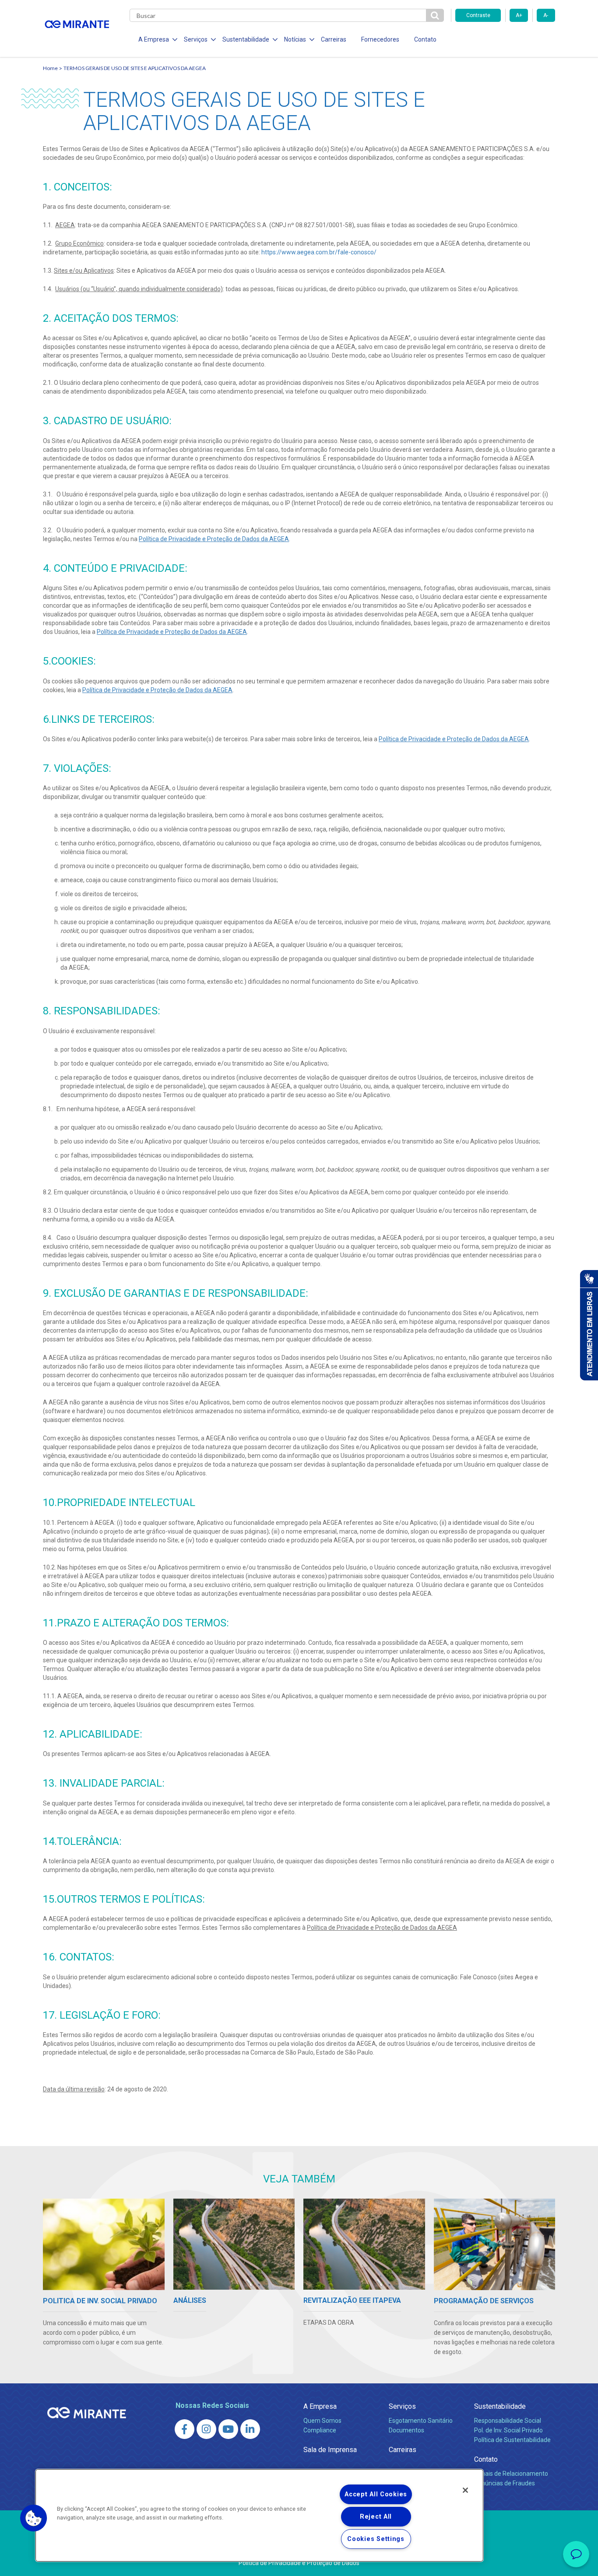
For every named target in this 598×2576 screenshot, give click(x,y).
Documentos (406, 2430)
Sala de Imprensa (330, 2450)
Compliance (320, 2430)
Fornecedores (380, 39)
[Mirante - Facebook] (185, 2429)
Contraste (478, 15)
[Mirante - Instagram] (206, 2429)
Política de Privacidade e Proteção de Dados (299, 2563)
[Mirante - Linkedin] (250, 2429)
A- (546, 15)
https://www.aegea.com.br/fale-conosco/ (319, 252)
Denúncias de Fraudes (505, 2483)
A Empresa (320, 2406)
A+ (519, 15)
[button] (34, 2518)
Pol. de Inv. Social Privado (508, 2430)
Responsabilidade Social (508, 2421)
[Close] (465, 2490)
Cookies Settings (376, 2539)
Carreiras (334, 39)
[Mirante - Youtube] (228, 2429)
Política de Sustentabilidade (512, 2440)
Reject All (376, 2517)
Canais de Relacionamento (511, 2474)
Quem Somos (322, 2421)
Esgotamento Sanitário (421, 2421)
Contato (425, 39)
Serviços (402, 2406)
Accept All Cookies (376, 2494)
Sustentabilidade (500, 2406)
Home (50, 68)
